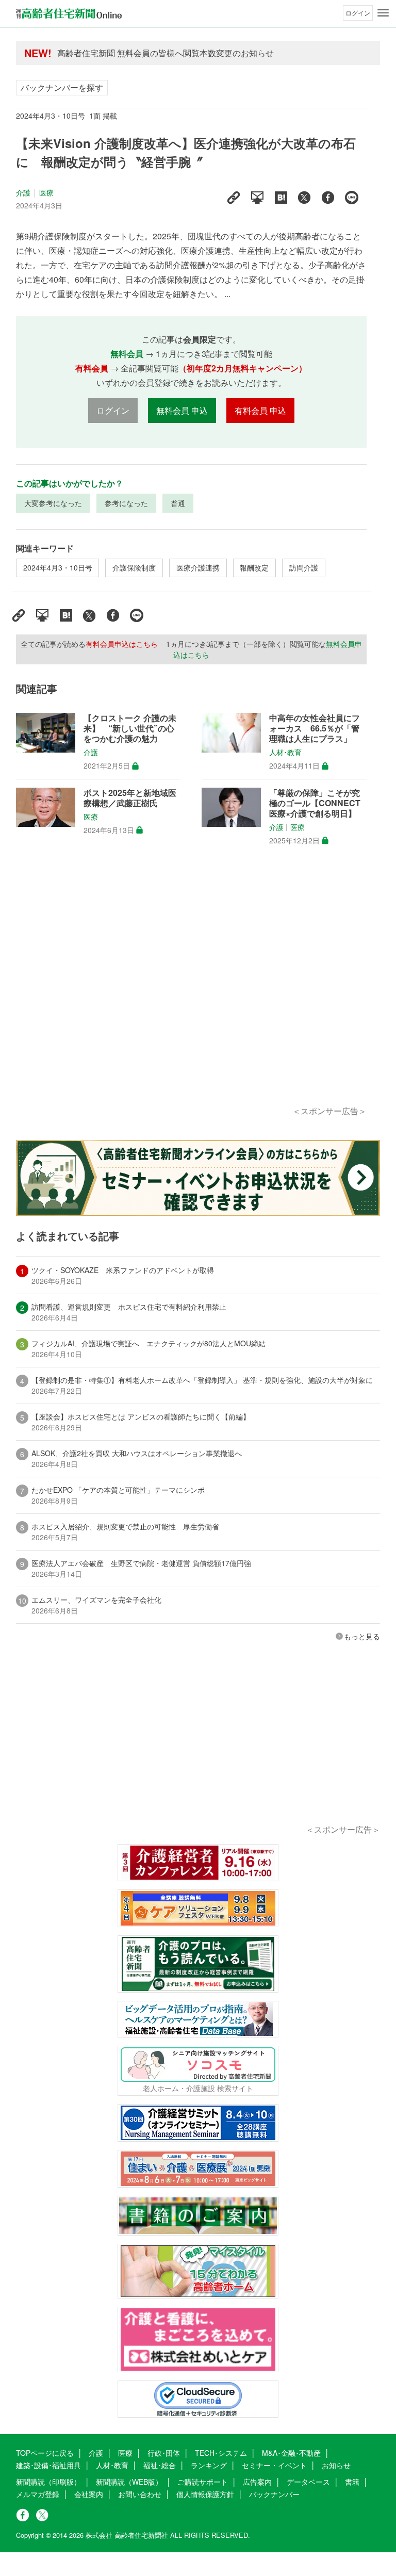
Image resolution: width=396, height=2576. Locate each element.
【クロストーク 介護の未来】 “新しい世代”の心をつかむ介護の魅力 (130, 728)
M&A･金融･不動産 (291, 2453)
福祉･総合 (160, 2465)
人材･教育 (285, 753)
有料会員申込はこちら (122, 644)
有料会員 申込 (260, 410)
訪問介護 (304, 567)
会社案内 (89, 2494)
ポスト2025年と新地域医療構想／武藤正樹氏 (130, 798)
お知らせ (336, 2465)
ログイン (358, 13)
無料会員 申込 (182, 410)
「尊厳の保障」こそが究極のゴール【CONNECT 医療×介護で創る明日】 (315, 803)
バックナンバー (274, 2494)
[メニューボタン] (383, 13)
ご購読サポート (203, 2482)
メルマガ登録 (38, 2494)
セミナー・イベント (274, 2465)
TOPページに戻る (45, 2453)
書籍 (352, 2482)
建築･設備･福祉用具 (48, 2465)
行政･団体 (164, 2453)
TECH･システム (221, 2453)
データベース (308, 2482)
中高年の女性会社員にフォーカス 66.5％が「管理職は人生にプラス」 (315, 728)
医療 (46, 192)
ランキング (209, 2465)
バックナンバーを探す (62, 87)
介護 (23, 192)
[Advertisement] (191, 987)
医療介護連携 (198, 567)
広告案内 (257, 2482)
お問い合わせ (140, 2494)
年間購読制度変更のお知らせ (111, 53)
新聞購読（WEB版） (129, 2482)
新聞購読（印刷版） (48, 2482)
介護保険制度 (134, 567)
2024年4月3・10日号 (58, 567)
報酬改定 (254, 567)
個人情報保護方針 (205, 2494)
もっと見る (362, 1636)
